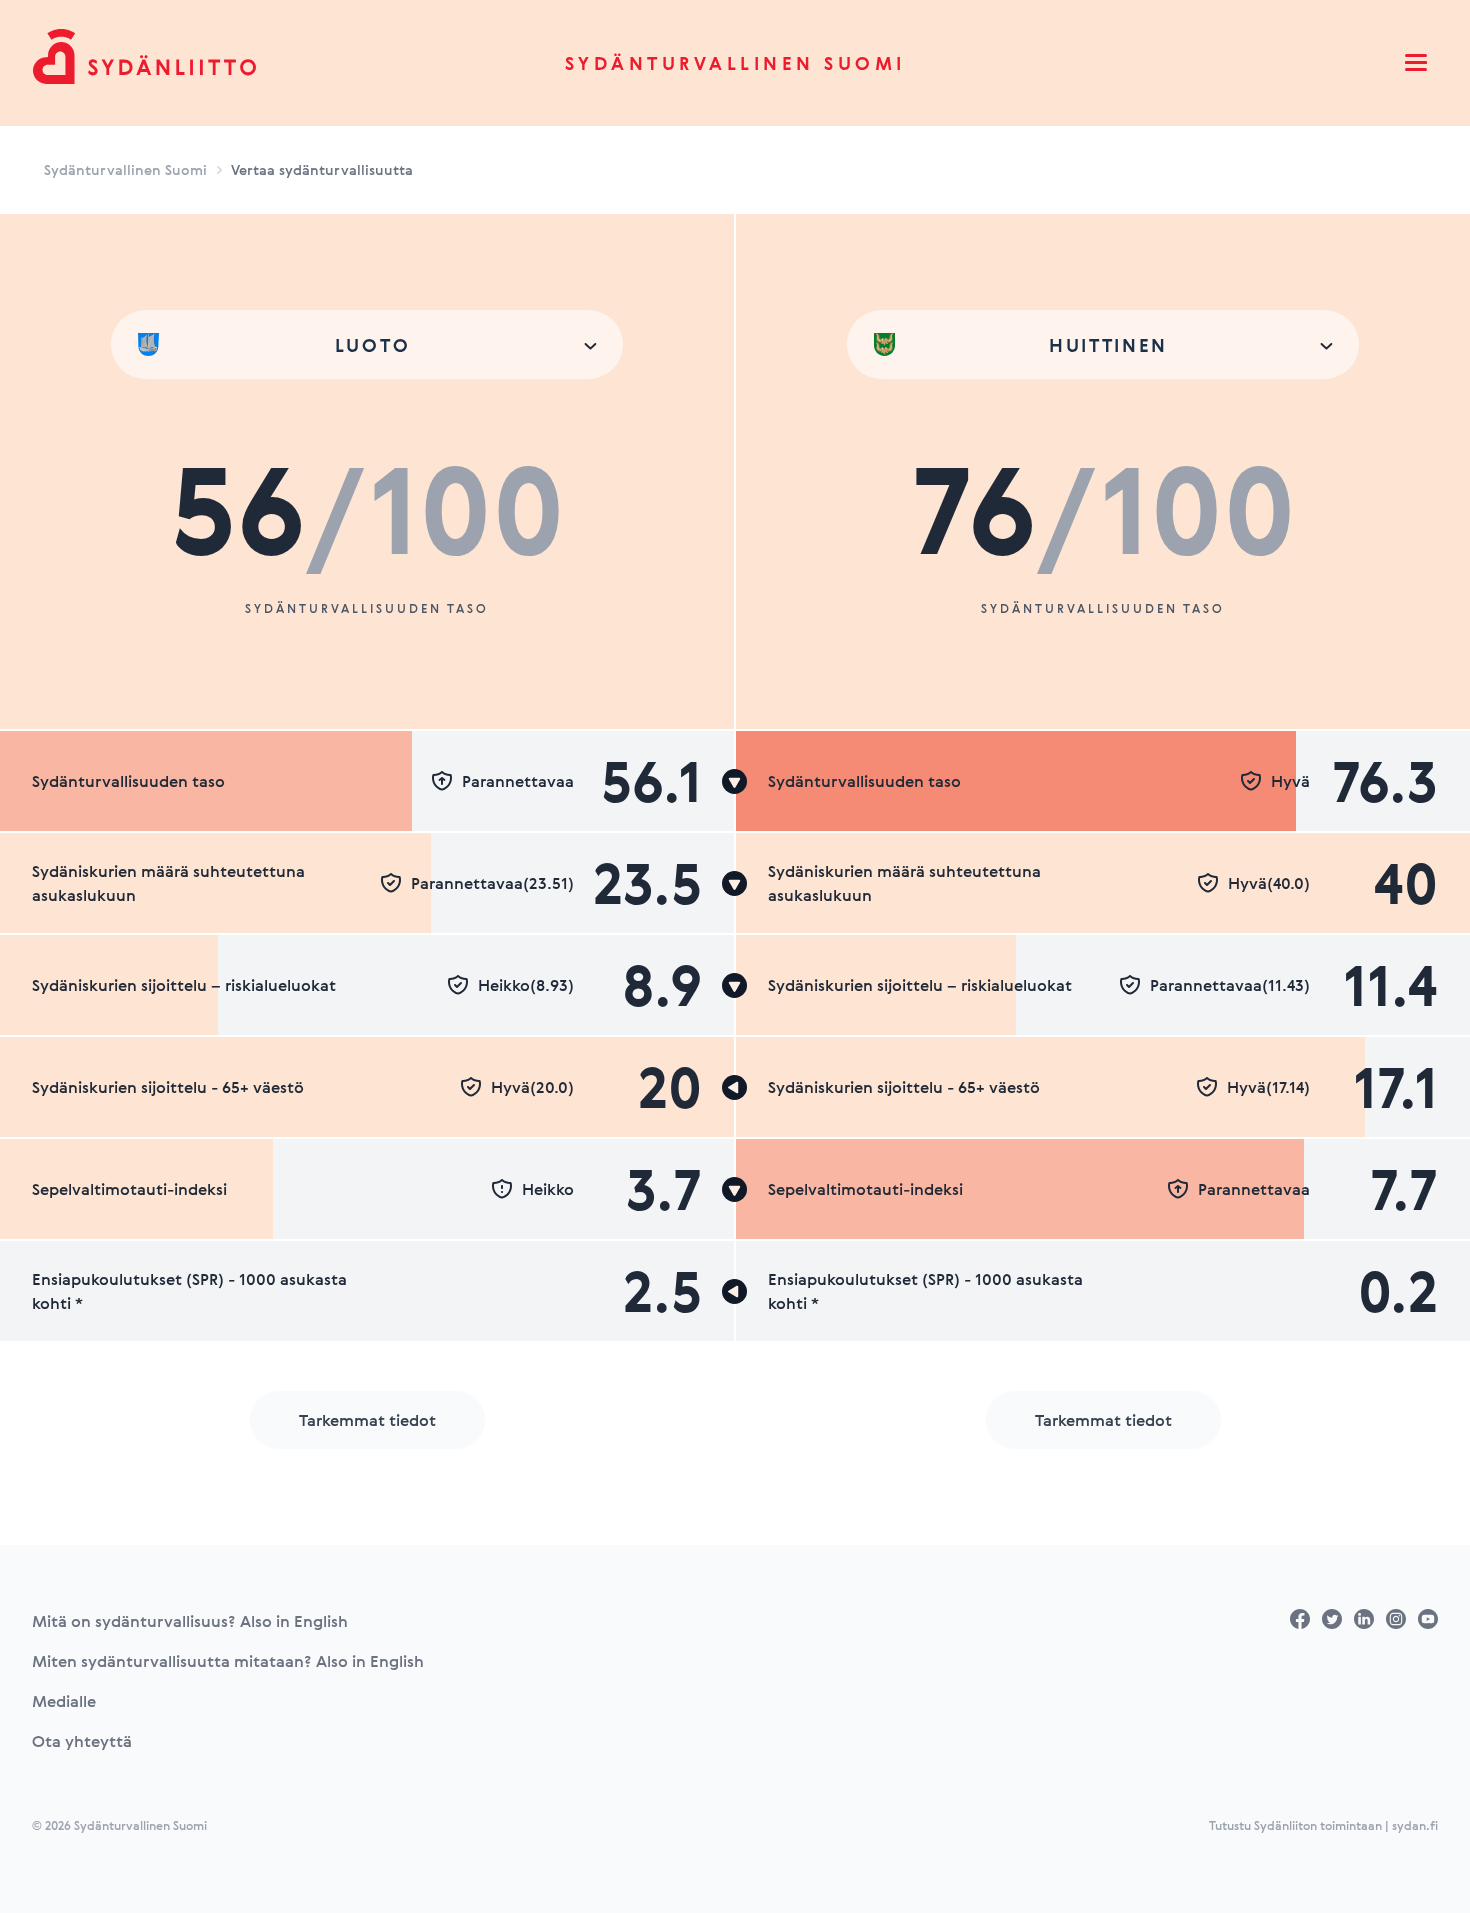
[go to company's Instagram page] (1396, 1619)
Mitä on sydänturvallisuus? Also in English (190, 1621)
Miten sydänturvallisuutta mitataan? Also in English (228, 1661)
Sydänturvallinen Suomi (735, 63)
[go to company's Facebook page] (1300, 1619)
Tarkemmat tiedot (367, 1420)
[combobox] (367, 344)
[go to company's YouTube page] (1428, 1619)
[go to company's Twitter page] (1332, 1619)
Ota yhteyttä (82, 1741)
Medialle (64, 1701)
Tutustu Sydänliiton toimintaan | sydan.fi (1323, 1825)
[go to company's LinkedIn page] (1364, 1619)
